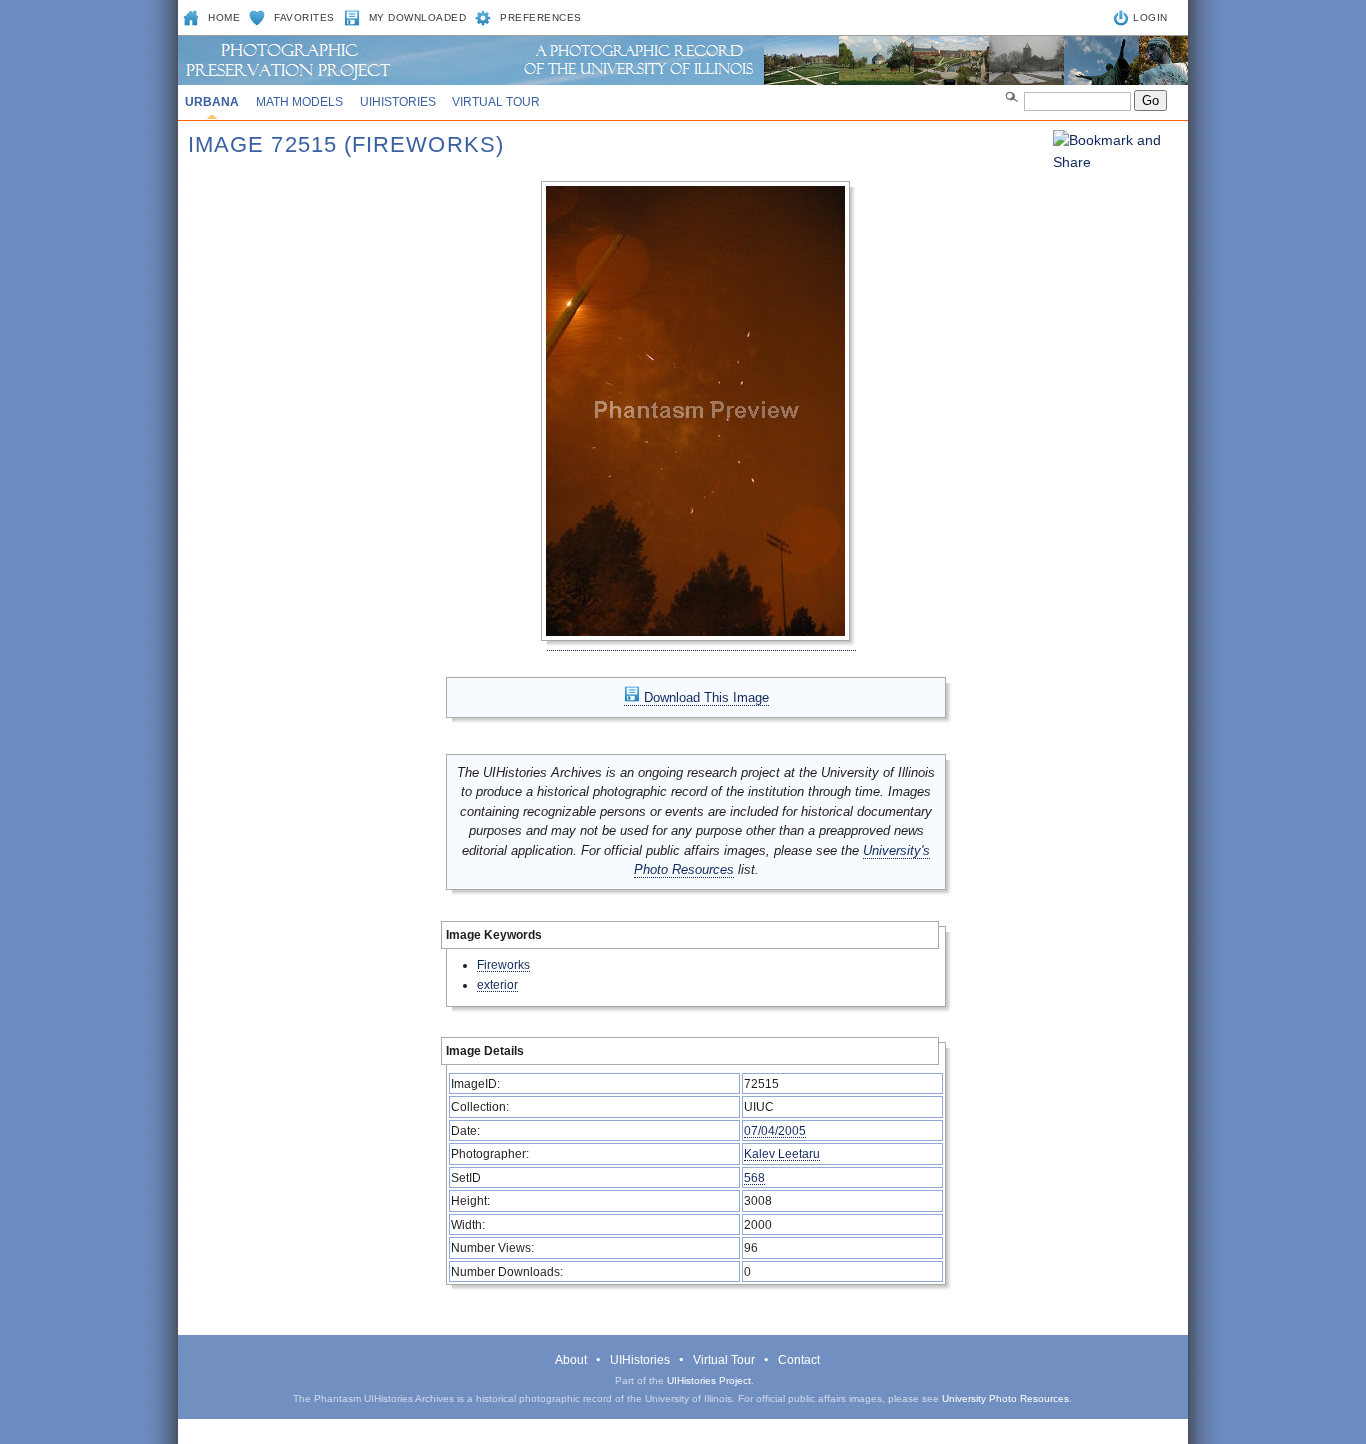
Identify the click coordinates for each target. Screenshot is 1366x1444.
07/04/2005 (775, 1130)
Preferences (541, 17)
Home (224, 17)
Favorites (304, 17)
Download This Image (704, 697)
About (571, 1360)
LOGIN (1150, 17)
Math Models (299, 102)
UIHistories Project (709, 1380)
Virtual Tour (496, 102)
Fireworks (503, 964)
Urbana (212, 102)
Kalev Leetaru (782, 1153)
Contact (799, 1360)
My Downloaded (418, 17)
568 (754, 1177)
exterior (497, 984)
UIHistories (398, 102)
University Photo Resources (1005, 1398)
